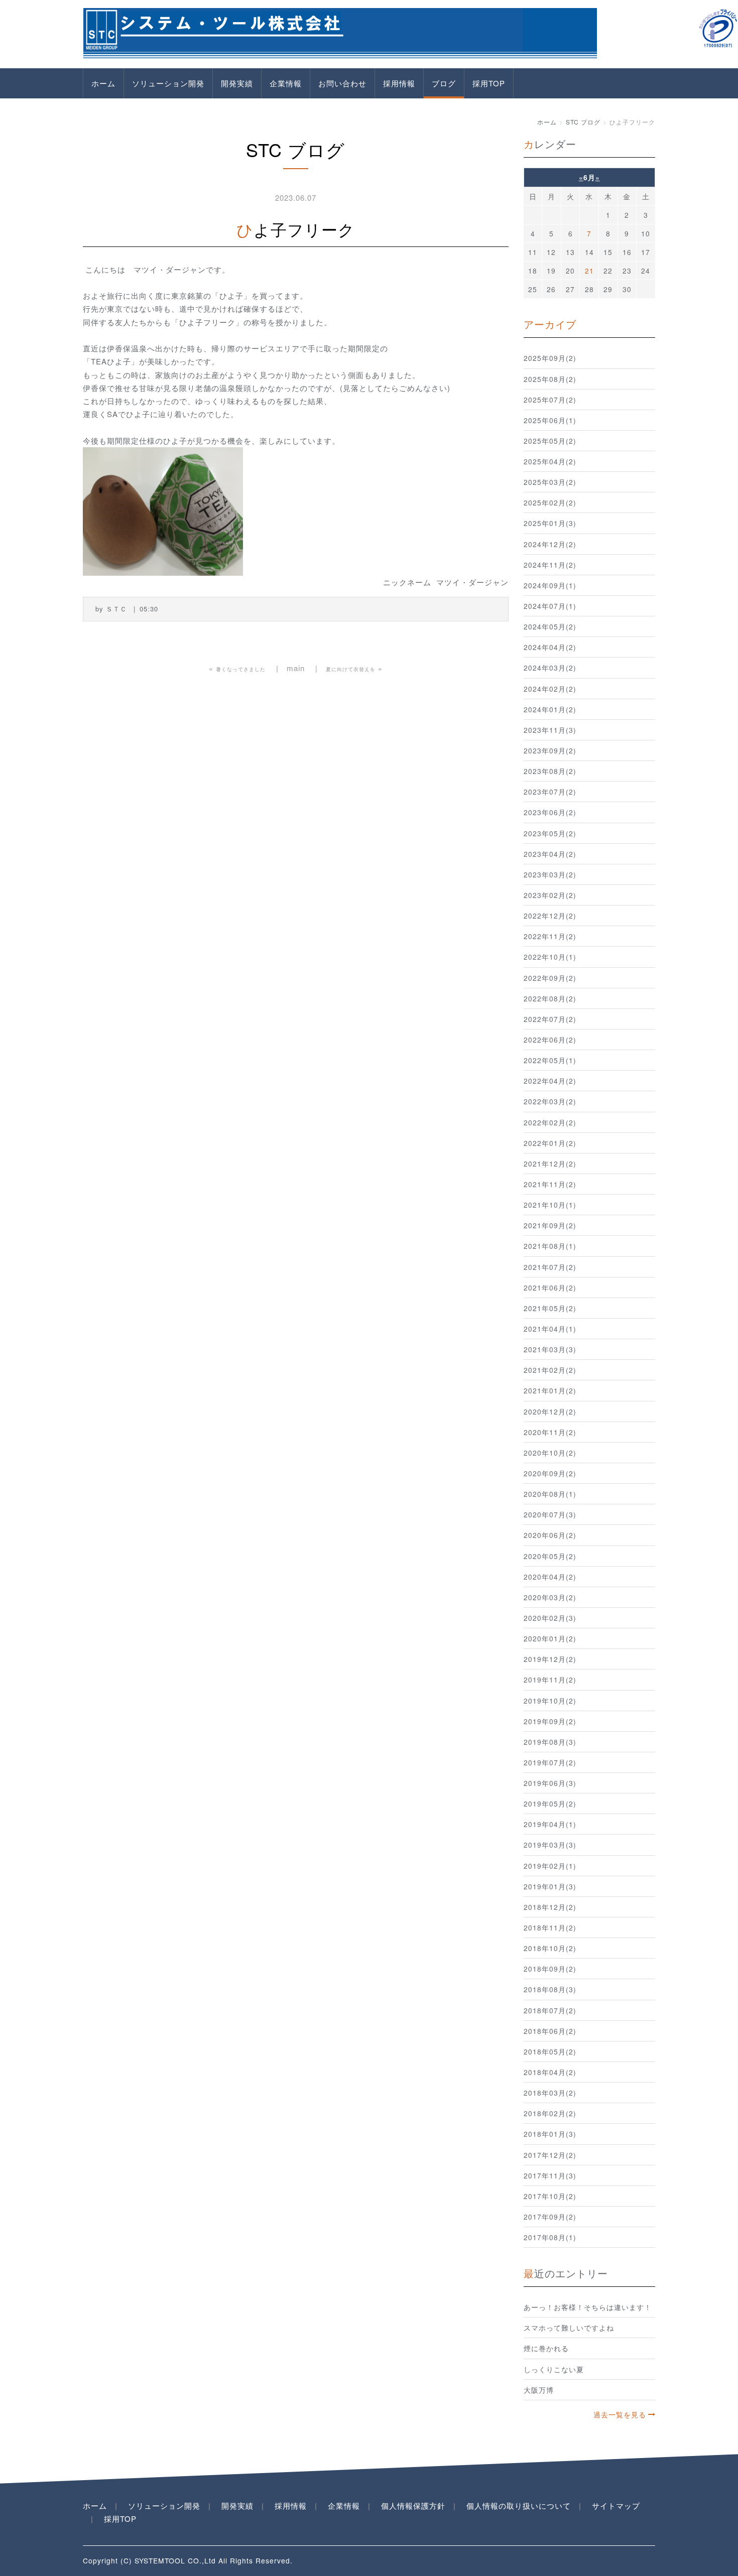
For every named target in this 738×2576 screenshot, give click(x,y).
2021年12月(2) (550, 1164)
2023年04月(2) (550, 854)
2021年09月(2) (550, 1225)
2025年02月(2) (550, 502)
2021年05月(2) (550, 1308)
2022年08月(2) (550, 998)
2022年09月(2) (550, 978)
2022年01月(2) (550, 1143)
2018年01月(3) (550, 2134)
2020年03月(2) (550, 1597)
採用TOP (489, 83)
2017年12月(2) (550, 2155)
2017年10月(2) (550, 2196)
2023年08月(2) (550, 771)
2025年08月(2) (550, 379)
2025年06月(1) (550, 420)
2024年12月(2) (550, 544)
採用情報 (399, 83)
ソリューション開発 (168, 83)
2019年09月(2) (550, 1721)
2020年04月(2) (550, 1577)
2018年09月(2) (550, 1969)
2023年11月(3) (550, 730)
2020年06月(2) (550, 1535)
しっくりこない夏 (554, 2369)
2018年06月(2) (550, 2031)
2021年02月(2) (550, 1370)
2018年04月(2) (550, 2072)
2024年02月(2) (550, 689)
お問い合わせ (342, 83)
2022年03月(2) (550, 1101)
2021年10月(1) (550, 1205)
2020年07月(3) (550, 1514)
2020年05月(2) (550, 1556)
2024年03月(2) (550, 668)
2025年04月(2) (550, 461)
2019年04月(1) (550, 1824)
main (296, 668)
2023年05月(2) (550, 833)
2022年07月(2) (550, 1019)
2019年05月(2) (550, 1804)
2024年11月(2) (550, 565)
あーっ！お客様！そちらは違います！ (588, 2307)
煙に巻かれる (546, 2348)
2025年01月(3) (550, 523)
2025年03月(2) (550, 482)
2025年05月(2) (550, 441)
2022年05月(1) (550, 1060)
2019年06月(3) (550, 1783)
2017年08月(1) (550, 2237)
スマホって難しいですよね (569, 2328)
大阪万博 (539, 2390)
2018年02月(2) (550, 2113)
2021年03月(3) (550, 1349)
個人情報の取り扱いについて (519, 2505)
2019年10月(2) (550, 1701)
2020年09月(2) (550, 1473)
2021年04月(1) (550, 1329)
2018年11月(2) (550, 1927)
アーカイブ (550, 324)
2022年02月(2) (550, 1122)
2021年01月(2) (550, 1390)
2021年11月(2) (550, 1184)
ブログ (444, 83)
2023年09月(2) (550, 750)
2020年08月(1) (550, 1494)
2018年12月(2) (550, 1907)
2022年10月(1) (550, 957)
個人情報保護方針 (413, 2505)
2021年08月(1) (550, 1246)
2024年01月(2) (550, 709)
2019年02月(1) (550, 1866)
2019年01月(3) (550, 1886)
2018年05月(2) (550, 2051)
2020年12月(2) (550, 1411)
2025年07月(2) (550, 400)
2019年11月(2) (550, 1680)
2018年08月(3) (550, 1989)
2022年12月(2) (550, 916)
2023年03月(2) (550, 874)
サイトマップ (616, 2505)
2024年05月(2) (550, 626)
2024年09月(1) (550, 585)
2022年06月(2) (550, 1040)
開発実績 (237, 83)
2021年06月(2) (550, 1287)
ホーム (103, 83)
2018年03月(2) (550, 2093)
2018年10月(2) (550, 1948)
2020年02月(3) (550, 1618)
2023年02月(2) (550, 895)
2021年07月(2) (550, 1267)
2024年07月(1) (550, 606)
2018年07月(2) (550, 2010)
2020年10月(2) (550, 1453)
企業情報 (286, 83)
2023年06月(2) (550, 812)
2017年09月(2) (550, 2217)
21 (589, 271)
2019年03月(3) (550, 1845)
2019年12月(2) (550, 1659)
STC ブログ (583, 122)
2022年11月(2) (550, 936)
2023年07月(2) (550, 792)
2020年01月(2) (550, 1638)
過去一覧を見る (620, 2414)
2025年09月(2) (550, 358)
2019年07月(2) (550, 1762)
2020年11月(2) (550, 1432)
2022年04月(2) (550, 1081)
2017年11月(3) (550, 2175)
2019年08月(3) (550, 1742)
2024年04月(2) (550, 647)
